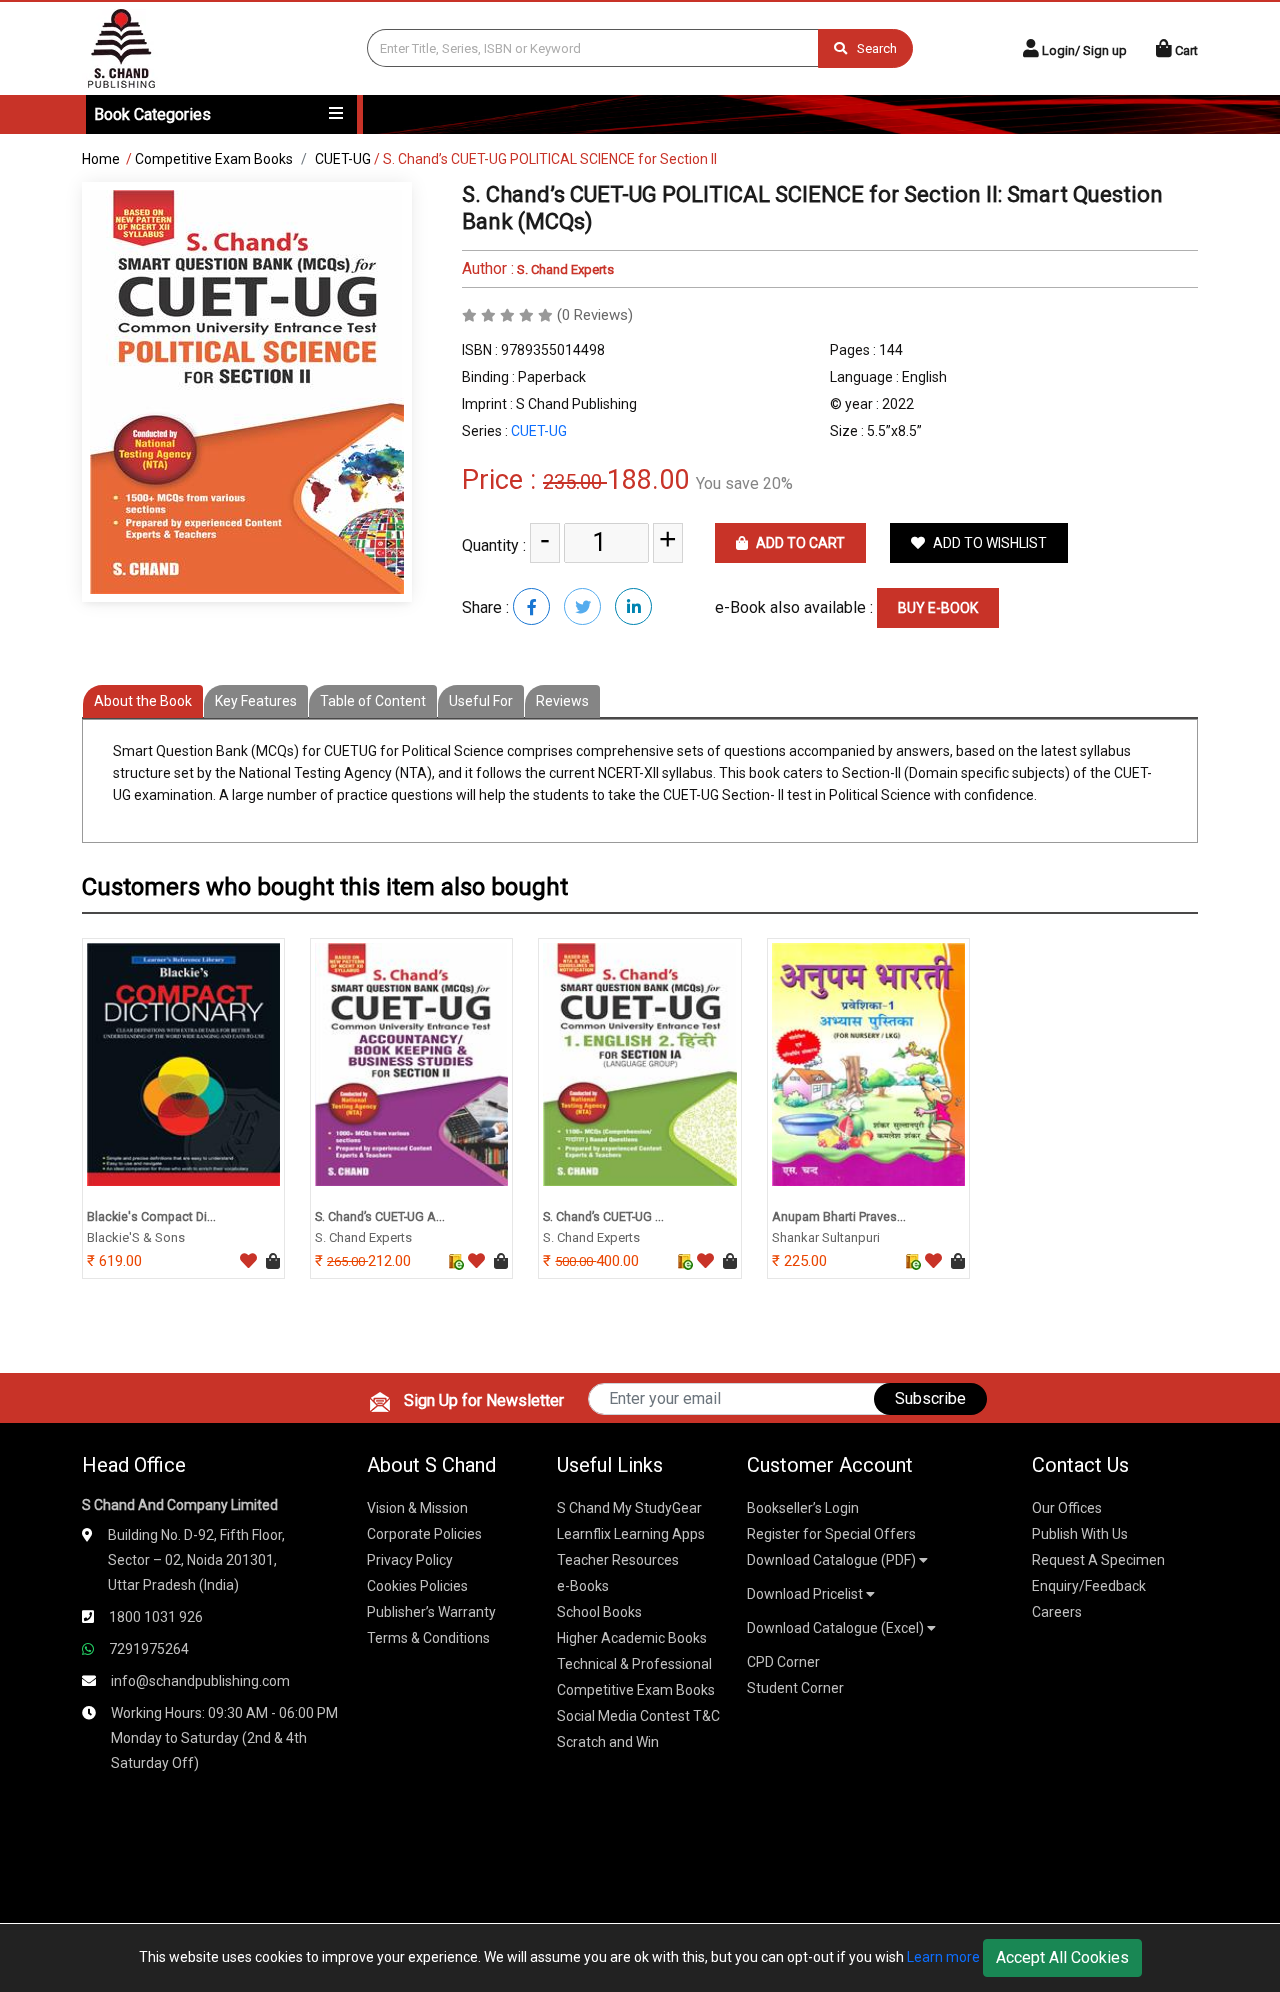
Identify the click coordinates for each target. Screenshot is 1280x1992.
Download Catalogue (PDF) (833, 1560)
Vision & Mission (417, 1508)
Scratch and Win (608, 1742)
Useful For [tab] (481, 701)
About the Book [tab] (143, 701)
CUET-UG (343, 159)
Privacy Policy (410, 1560)
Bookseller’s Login (803, 1508)
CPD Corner (783, 1662)
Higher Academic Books (632, 1638)
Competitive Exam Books (214, 159)
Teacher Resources (618, 1560)
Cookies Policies (417, 1586)
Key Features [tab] (256, 701)
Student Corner (795, 1688)
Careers (1057, 1612)
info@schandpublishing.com (200, 1681)
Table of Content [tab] (373, 701)
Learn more (943, 1957)
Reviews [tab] (562, 701)
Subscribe (930, 1398)
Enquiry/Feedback (1089, 1586)
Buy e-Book (938, 608)
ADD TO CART (799, 543)
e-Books (583, 1586)
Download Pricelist (806, 1594)
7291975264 (149, 1649)
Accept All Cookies (1062, 1957)
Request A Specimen (1098, 1560)
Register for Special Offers (831, 1534)
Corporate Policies (424, 1534)
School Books (599, 1612)
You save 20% (744, 483)
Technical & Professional (634, 1664)
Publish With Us (1080, 1534)
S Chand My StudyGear (629, 1508)
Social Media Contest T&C (638, 1716)
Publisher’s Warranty (431, 1612)
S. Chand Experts (564, 269)
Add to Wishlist (988, 543)
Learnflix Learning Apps (631, 1534)
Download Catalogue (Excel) (837, 1628)
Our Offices (1067, 1508)
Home (101, 159)
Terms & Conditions (428, 1638)
